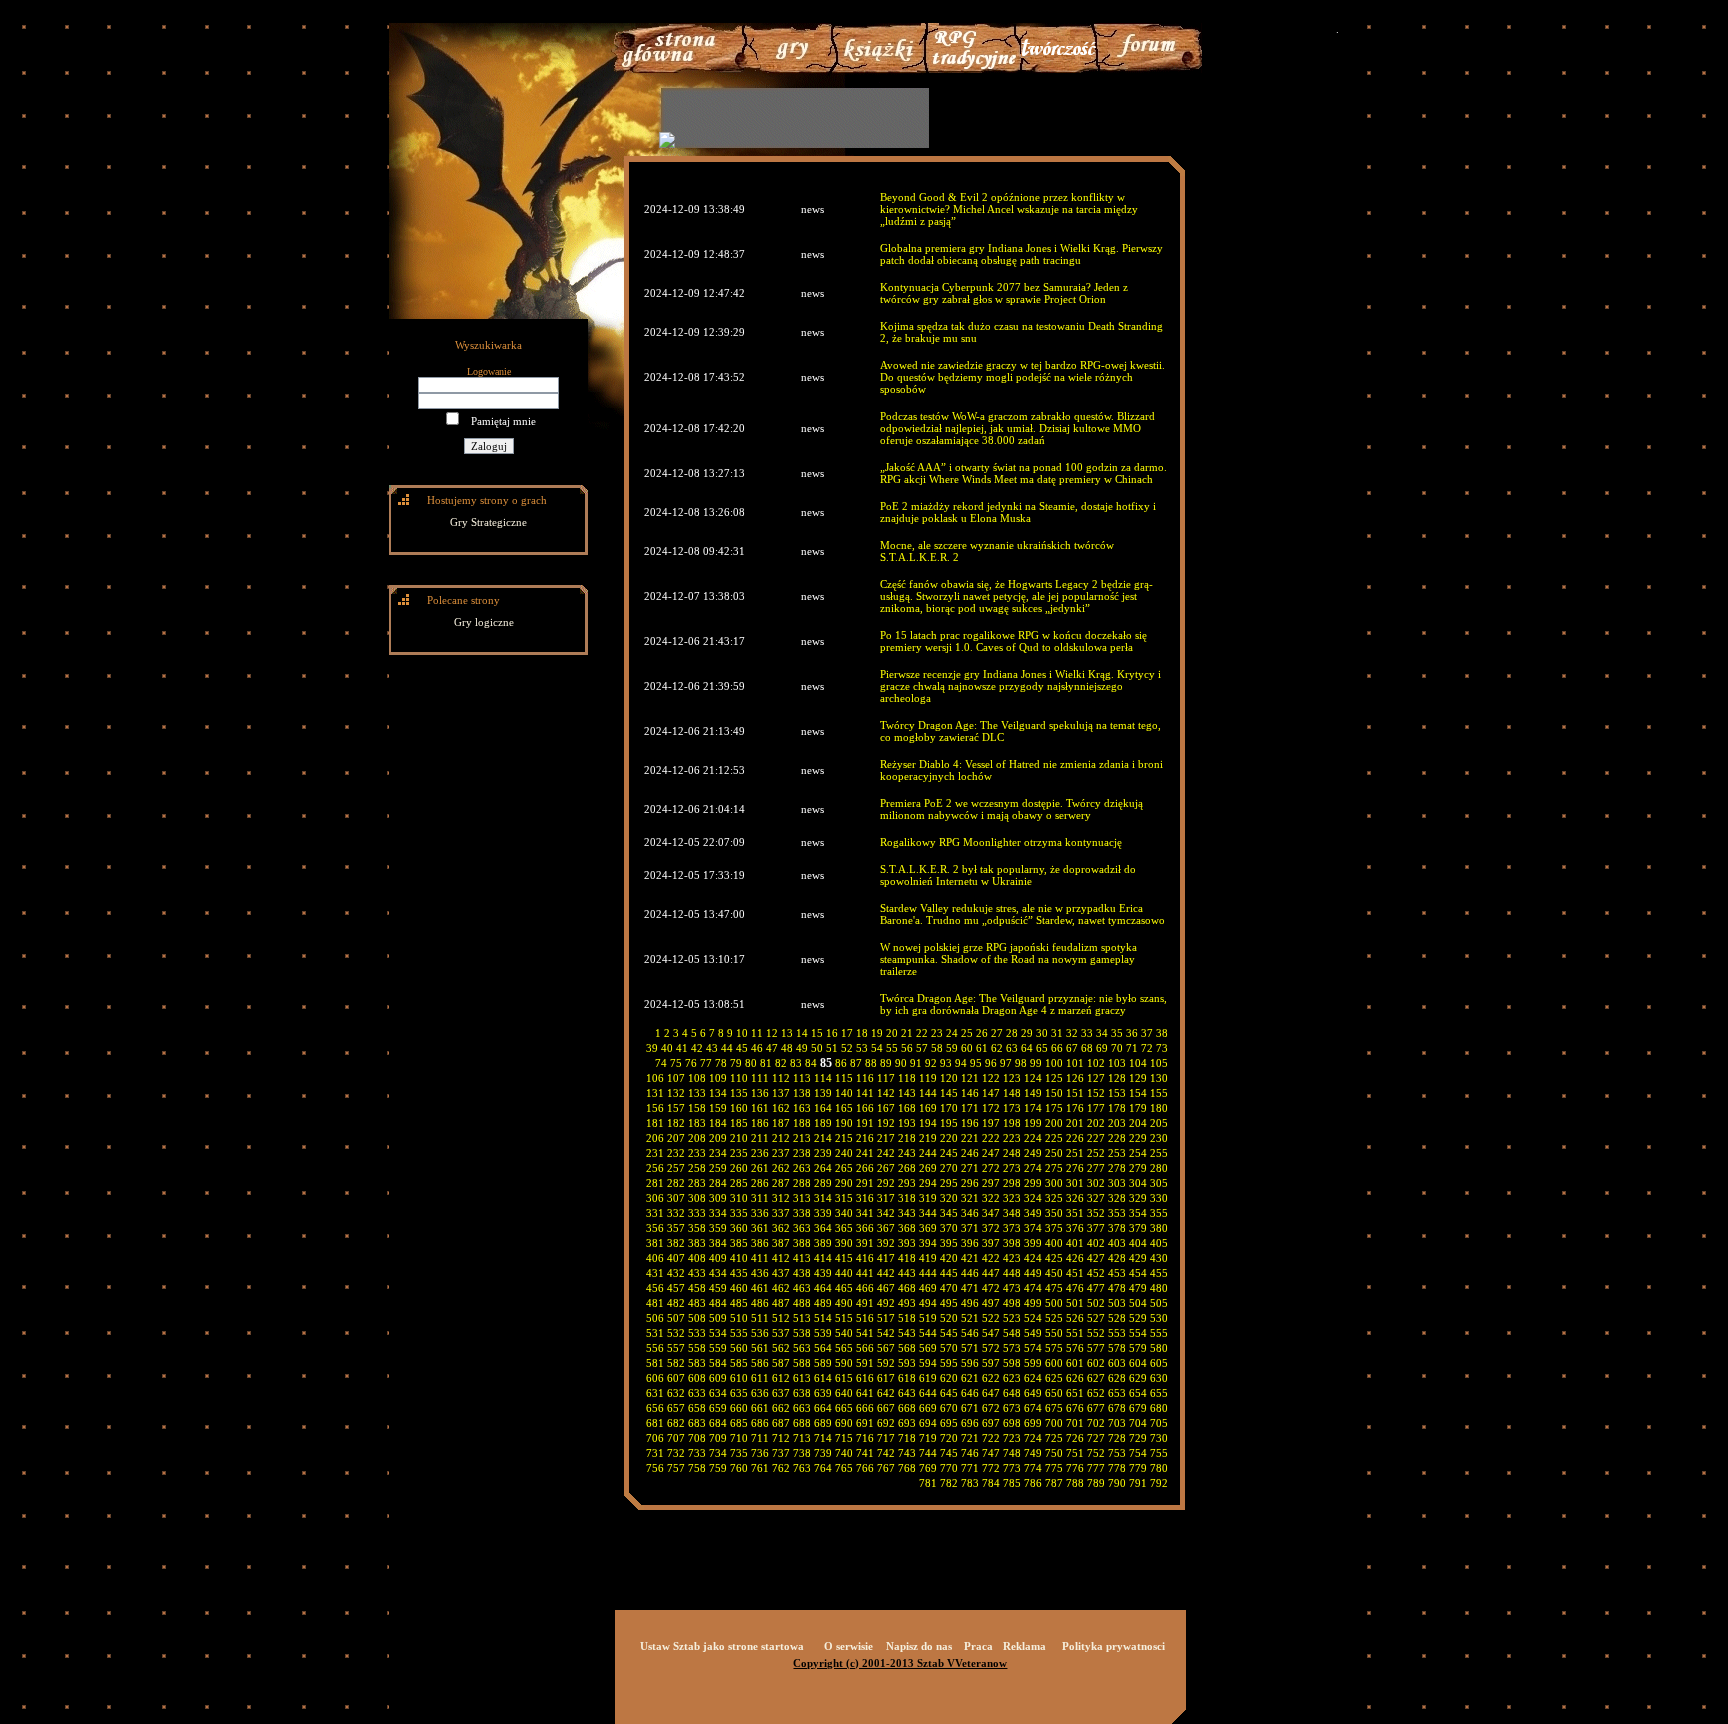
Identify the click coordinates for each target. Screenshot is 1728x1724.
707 (676, 1438)
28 (1012, 1033)
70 (1117, 1048)
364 (823, 1228)
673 (1012, 1408)
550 (1054, 1333)
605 (1159, 1363)
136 (760, 1093)
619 (928, 1378)
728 (1117, 1438)
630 (1159, 1378)
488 (802, 1303)
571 (970, 1348)
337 (781, 1213)
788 (1075, 1483)
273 (1012, 1168)
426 (1075, 1258)
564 (823, 1348)
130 (1159, 1078)
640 (844, 1393)
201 (1075, 1123)
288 (802, 1183)
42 (697, 1048)
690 (844, 1423)
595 (949, 1363)
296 (970, 1183)
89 (886, 1063)
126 (1075, 1078)
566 (865, 1348)
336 (760, 1213)
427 (1096, 1258)
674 (1033, 1408)
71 (1132, 1048)
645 (949, 1393)
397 (991, 1243)
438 (802, 1273)
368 (907, 1228)
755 (1159, 1453)
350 (1054, 1213)
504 (1138, 1303)
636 (760, 1393)
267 (886, 1168)
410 (739, 1258)
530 (1159, 1318)
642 (886, 1393)
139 (823, 1093)
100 (1054, 1063)
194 (928, 1123)
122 (991, 1078)
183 (697, 1123)
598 (1012, 1363)
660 (739, 1408)
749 (1033, 1453)
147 (991, 1093)
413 (802, 1258)
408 (697, 1258)
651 (1075, 1393)
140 (844, 1093)
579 (1138, 1348)
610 (739, 1378)
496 (970, 1303)
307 (676, 1198)
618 (907, 1378)
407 (676, 1258)
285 (739, 1183)
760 (739, 1468)
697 (991, 1423)
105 (1159, 1063)
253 (1117, 1153)
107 (676, 1078)
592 (886, 1363)
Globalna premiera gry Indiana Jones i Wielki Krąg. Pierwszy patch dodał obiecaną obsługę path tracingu (1021, 254)
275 (1054, 1168)
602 (1096, 1363)
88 (871, 1063)
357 (676, 1228)
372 (991, 1228)
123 (1012, 1078)
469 (928, 1288)
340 (844, 1213)
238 (802, 1153)
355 (1159, 1213)
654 (1138, 1393)
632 (676, 1393)
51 (832, 1048)
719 (928, 1438)
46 (757, 1048)
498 (1012, 1303)
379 (1138, 1228)
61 (982, 1048)
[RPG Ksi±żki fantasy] (879, 69)
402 (1096, 1243)
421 (970, 1258)
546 (970, 1333)
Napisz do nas (919, 1646)
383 (697, 1243)
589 (823, 1363)
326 (1075, 1198)
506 (655, 1318)
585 (739, 1363)
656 (655, 1408)
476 (1075, 1288)
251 (1075, 1153)
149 (1033, 1093)
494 (928, 1303)
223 (1012, 1138)
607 (676, 1378)
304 (1138, 1183)
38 (1162, 1033)
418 (907, 1258)
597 (991, 1363)
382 (676, 1243)
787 (1054, 1483)
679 (1138, 1408)
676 (1075, 1408)
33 (1087, 1033)
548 (1012, 1333)
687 (781, 1423)
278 (1117, 1168)
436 (760, 1273)
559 (718, 1348)
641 (865, 1393)
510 (739, 1318)
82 (781, 1063)
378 (1117, 1228)
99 (1036, 1063)
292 (886, 1183)
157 (676, 1108)
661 (760, 1408)
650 (1054, 1393)
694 (928, 1423)
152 (1096, 1093)
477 (1096, 1288)
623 (1012, 1378)
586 (760, 1363)
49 (802, 1048)
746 (970, 1453)
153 (1117, 1093)
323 (1012, 1198)
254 (1138, 1153)
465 (844, 1288)
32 (1072, 1033)
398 (1012, 1243)
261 (760, 1168)
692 (886, 1423)
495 (949, 1303)
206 (655, 1138)
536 (760, 1333)
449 (1033, 1273)
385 (739, 1243)
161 (760, 1108)
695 (949, 1423)
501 (1075, 1303)
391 (865, 1243)
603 (1117, 1363)
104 (1138, 1063)
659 (718, 1408)
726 (1075, 1438)
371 (970, 1228)
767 (886, 1468)
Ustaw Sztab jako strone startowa (722, 1646)
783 (970, 1483)
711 (760, 1438)
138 (802, 1093)
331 (655, 1213)
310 (739, 1198)
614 (823, 1378)
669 (928, 1408)
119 (928, 1078)
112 (781, 1078)
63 (1012, 1048)
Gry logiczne (484, 622)
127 (1096, 1078)
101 (1075, 1063)
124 (1033, 1078)
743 (907, 1453)
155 (1159, 1093)
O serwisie (848, 1646)
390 (844, 1243)
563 (802, 1348)
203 (1117, 1123)
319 (928, 1198)
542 (886, 1333)
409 (718, 1258)
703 (1117, 1423)
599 (1033, 1363)
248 (1012, 1153)
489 (823, 1303)
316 (865, 1198)
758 (697, 1468)
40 (667, 1048)
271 (970, 1168)
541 (865, 1333)
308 (697, 1198)
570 (949, 1348)
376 (1075, 1228)
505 (1159, 1303)
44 (727, 1048)
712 (781, 1438)
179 (1138, 1108)
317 (886, 1198)
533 (697, 1333)
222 (991, 1138)
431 (655, 1273)
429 (1138, 1258)
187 (781, 1123)
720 (949, 1438)
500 (1054, 1303)
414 (823, 1258)
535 (739, 1333)
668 (907, 1408)
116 (865, 1078)
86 (841, 1063)
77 (706, 1063)
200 (1054, 1123)
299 (1033, 1183)
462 (781, 1288)
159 (718, 1108)
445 (949, 1273)
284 (718, 1183)
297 (991, 1183)
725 (1054, 1438)
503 (1117, 1303)
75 (676, 1063)
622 (991, 1378)
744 (928, 1453)
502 (1096, 1303)
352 (1096, 1213)
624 (1033, 1378)
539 (823, 1333)
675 (1054, 1408)
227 (1096, 1138)
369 (928, 1228)
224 (1033, 1138)
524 (1033, 1318)
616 (865, 1378)
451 (1075, 1273)
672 (991, 1408)
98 (1021, 1063)
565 (844, 1348)
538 (802, 1333)
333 (697, 1213)
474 (1033, 1288)
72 (1147, 1048)
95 (976, 1063)
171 (970, 1108)
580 (1159, 1348)
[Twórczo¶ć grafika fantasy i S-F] (1059, 69)
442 (886, 1273)
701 (1075, 1423)
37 (1147, 1033)
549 (1033, 1333)
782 (949, 1483)
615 (844, 1378)
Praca (978, 1646)
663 (802, 1408)
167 (886, 1108)
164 (823, 1108)
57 (922, 1048)
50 (817, 1048)
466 (865, 1288)
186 (760, 1123)
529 (1138, 1318)
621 (970, 1378)
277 (1096, 1168)
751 (1075, 1453)
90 (901, 1063)
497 (991, 1303)
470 (949, 1288)
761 (760, 1468)
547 (991, 1333)
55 (892, 1048)
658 (697, 1408)
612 (781, 1378)
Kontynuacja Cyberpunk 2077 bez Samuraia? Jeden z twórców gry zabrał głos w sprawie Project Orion (1004, 293)
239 (823, 1153)
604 (1138, 1363)
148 (1012, 1093)
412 (781, 1258)
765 (844, 1468)
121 (970, 1078)
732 (676, 1453)
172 (991, 1108)
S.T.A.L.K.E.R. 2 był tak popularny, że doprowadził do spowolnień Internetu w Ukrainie (1008, 875)
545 (949, 1333)
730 (1159, 1438)
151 (1075, 1093)
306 (655, 1198)
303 (1117, 1183)
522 (991, 1318)
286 (760, 1183)
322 (991, 1198)
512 (781, 1318)
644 (928, 1393)
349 (1033, 1213)
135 (739, 1093)
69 (1102, 1048)
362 (781, 1228)
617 (886, 1378)
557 (676, 1348)
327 (1096, 1198)
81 (766, 1063)
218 (907, 1138)
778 (1117, 1468)
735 (739, 1453)
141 (865, 1093)
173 (1012, 1108)
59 (952, 1048)
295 (949, 1183)
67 (1072, 1048)
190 (844, 1123)
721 (970, 1438)
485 (739, 1303)
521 (970, 1318)
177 (1096, 1108)
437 (781, 1273)
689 (823, 1423)
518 (907, 1318)
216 (865, 1138)
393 (907, 1243)
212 (781, 1138)
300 (1054, 1183)
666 (865, 1408)
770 (949, 1468)
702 (1096, 1423)
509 (718, 1318)
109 (718, 1078)
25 (967, 1033)
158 (697, 1108)
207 (676, 1138)
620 (949, 1378)
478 (1117, 1288)
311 (760, 1198)
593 (907, 1363)
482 (676, 1303)
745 (949, 1453)
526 (1075, 1318)
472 (991, 1288)
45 (742, 1048)
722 (991, 1438)
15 (817, 1033)
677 (1096, 1408)
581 (655, 1363)
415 (844, 1258)
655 (1159, 1393)
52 (847, 1048)
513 (802, 1318)
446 (970, 1273)
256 (655, 1168)
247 (991, 1153)
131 (655, 1093)
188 (802, 1123)
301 (1075, 1183)
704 (1138, 1423)
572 (991, 1348)
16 (832, 1033)
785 (1012, 1483)
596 (970, 1363)
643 (907, 1393)
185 (739, 1123)
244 (928, 1153)
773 (1012, 1468)
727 (1096, 1438)
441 (865, 1273)
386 (760, 1243)
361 (760, 1228)
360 (739, 1228)
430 (1159, 1258)
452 (1096, 1273)
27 (997, 1033)
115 (844, 1078)
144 (928, 1093)
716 (865, 1438)
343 (907, 1213)
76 (691, 1063)
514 (823, 1318)
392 (886, 1243)
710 (739, 1438)
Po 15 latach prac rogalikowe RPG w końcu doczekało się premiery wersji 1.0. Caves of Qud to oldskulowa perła (1013, 641)
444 (928, 1273)
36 (1132, 1033)
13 (787, 1033)
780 (1159, 1468)
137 (781, 1093)
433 (697, 1273)
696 (970, 1423)
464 (823, 1288)
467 (886, 1288)
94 (961, 1063)
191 (865, 1123)
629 (1138, 1378)
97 (1006, 1063)
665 (844, 1408)
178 (1117, 1108)
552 (1096, 1333)
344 (928, 1213)
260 (739, 1168)
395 (949, 1243)
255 (1159, 1153)
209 (718, 1138)
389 (823, 1243)
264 (823, 1168)
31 (1057, 1033)
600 (1054, 1363)
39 (652, 1048)
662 (781, 1408)
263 (802, 1168)
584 (718, 1363)
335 (739, 1213)
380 (1159, 1228)
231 (655, 1153)
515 (844, 1318)
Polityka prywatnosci (1113, 1646)
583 (697, 1363)
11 (757, 1033)
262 (781, 1168)
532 (676, 1333)
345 (949, 1213)
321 (970, 1198)
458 (697, 1288)
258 (697, 1168)
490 (844, 1303)
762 (781, 1468)
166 (865, 1108)
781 (928, 1483)
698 (1012, 1423)
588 (802, 1363)
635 (739, 1393)
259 (718, 1168)
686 (760, 1423)
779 (1138, 1468)
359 (718, 1228)
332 (676, 1213)
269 (928, 1168)
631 (655, 1393)
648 (1012, 1393)
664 (823, 1408)
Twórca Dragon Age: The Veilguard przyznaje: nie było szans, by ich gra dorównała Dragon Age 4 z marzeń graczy (1023, 1004)
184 (718, 1123)
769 (928, 1468)
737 (781, 1453)
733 (697, 1453)
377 (1096, 1228)
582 (676, 1363)
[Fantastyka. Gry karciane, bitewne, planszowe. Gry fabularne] (973, 69)
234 (718, 1153)
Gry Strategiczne (488, 522)
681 (655, 1423)
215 (844, 1138)
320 (949, 1198)
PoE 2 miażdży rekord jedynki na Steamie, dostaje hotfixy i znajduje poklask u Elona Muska (1018, 512)
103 (1117, 1063)
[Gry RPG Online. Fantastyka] (683, 69)
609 (718, 1378)
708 (697, 1438)
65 (1042, 1048)
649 (1033, 1393)
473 (1012, 1288)
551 (1075, 1333)
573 (1012, 1348)
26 (982, 1033)
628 (1117, 1378)
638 (802, 1393)
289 (823, 1183)
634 (718, 1393)
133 (697, 1093)
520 (949, 1318)
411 (760, 1258)
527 (1096, 1318)
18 (862, 1033)
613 (802, 1378)
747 (991, 1453)
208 (697, 1138)
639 (823, 1393)
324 (1033, 1198)
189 (823, 1123)
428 (1117, 1258)
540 (844, 1333)
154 (1138, 1093)
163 (802, 1108)
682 (676, 1423)
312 (781, 1198)
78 (721, 1063)
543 (907, 1333)
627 (1096, 1378)
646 (970, 1393)
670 (949, 1408)
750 (1054, 1453)
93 (946, 1063)
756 (655, 1468)
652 (1096, 1393)
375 (1054, 1228)
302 (1096, 1183)
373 (1012, 1228)
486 (760, 1303)
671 (970, 1408)
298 (1012, 1183)
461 (760, 1288)
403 (1117, 1243)
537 (781, 1333)
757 (676, 1468)
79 (736, 1063)
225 (1054, 1138)
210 (739, 1138)
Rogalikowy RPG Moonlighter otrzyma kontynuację (1001, 842)
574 (1033, 1348)
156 (655, 1108)
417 (886, 1258)
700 (1054, 1423)
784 (991, 1483)
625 (1054, 1378)
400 (1054, 1243)
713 (802, 1438)
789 (1096, 1483)
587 (781, 1363)
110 (739, 1078)
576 (1075, 1348)
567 (886, 1348)
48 (787, 1048)
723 (1012, 1438)
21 (907, 1033)
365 (844, 1228)
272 (991, 1168)
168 (907, 1108)
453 (1117, 1273)
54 (877, 1048)
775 (1054, 1468)
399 (1033, 1243)
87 (856, 1063)
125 (1054, 1078)
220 (949, 1138)
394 (928, 1243)
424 (1033, 1258)
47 (772, 1048)
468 (907, 1288)
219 (928, 1138)
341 (865, 1213)
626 (1075, 1378)
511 (760, 1318)
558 (697, 1348)
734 (718, 1453)
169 (928, 1108)
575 (1054, 1348)
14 (802, 1033)
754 (1138, 1453)
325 (1054, 1198)
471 (970, 1288)
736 (760, 1453)
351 (1075, 1213)
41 (682, 1048)
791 (1138, 1483)
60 (967, 1048)
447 (991, 1273)
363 (802, 1228)
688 (802, 1423)
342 (886, 1213)
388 (802, 1243)
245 (949, 1153)
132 (676, 1093)
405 (1159, 1243)
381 (655, 1243)
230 (1159, 1138)
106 (655, 1078)
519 (928, 1318)
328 (1117, 1198)
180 (1159, 1108)
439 (823, 1273)
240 (844, 1153)
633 (697, 1393)
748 (1012, 1453)
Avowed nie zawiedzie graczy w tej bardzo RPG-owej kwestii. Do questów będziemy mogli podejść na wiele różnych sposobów (1022, 377)
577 (1096, 1348)
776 (1075, 1468)
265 (844, 1168)
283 (697, 1183)
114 (823, 1078)
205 (1159, 1123)
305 (1159, 1183)
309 (718, 1198)
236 (760, 1153)
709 (718, 1438)
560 (739, 1348)
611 (760, 1378)
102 (1096, 1063)
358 (697, 1228)
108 (697, 1078)
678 (1117, 1408)
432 (676, 1273)
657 (676, 1408)
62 (997, 1048)
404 (1138, 1243)
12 (772, 1033)
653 (1117, 1393)
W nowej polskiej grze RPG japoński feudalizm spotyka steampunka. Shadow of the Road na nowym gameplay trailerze (1008, 959)
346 (970, 1213)
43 (712, 1048)
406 (655, 1258)
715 (844, 1438)
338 (802, 1213)
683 (697, 1423)
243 (907, 1153)
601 (1075, 1363)
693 (907, 1423)
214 (823, 1138)
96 (991, 1063)
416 (865, 1258)
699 (1033, 1423)
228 (1117, 1138)
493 (907, 1303)
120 (949, 1078)
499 (1033, 1303)
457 (676, 1288)
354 (1138, 1213)
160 (739, 1108)
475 (1054, 1288)
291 (865, 1183)
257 (676, 1168)
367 (886, 1228)
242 (886, 1153)
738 (802, 1453)
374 (1033, 1228)
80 (751, 1063)
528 (1117, 1318)
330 (1159, 1198)
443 (907, 1273)
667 (886, 1408)
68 (1087, 1048)
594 (928, 1363)
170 (949, 1108)
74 (661, 1063)
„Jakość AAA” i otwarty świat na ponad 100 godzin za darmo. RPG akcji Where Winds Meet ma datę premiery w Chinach (1023, 473)
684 (718, 1423)
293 (907, 1183)
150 (1054, 1093)
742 (886, 1453)
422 (991, 1258)
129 (1138, 1078)
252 (1096, 1153)
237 (781, 1153)
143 (907, 1093)
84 (811, 1063)
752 (1096, 1453)
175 (1054, 1108)
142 (886, 1093)
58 (937, 1048)
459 (718, 1288)
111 (760, 1078)
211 (760, 1138)
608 (697, 1378)
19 (877, 1033)
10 (742, 1033)
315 (844, 1198)
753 (1117, 1453)
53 (862, 1048)
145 (949, 1093)
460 (739, 1288)
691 (865, 1423)
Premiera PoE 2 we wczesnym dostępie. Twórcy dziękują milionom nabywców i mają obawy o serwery (1011, 809)
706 (655, 1438)
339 (823, 1213)
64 (1027, 1048)
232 (676, 1153)
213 (802, 1138)
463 (802, 1288)
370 (949, 1228)
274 (1033, 1168)
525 (1054, 1318)
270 (949, 1168)
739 (823, 1453)
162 (781, 1108)
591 (865, 1363)
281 (655, 1183)
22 (922, 1033)
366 (865, 1228)
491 (865, 1303)
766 (865, 1468)
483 (697, 1303)
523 (1012, 1318)
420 (949, 1258)
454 (1138, 1273)
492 (886, 1303)
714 (823, 1438)
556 (655, 1348)
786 (1033, 1483)
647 (991, 1393)
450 (1054, 1273)
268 (907, 1168)
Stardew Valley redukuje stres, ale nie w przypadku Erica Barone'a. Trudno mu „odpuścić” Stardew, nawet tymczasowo (1022, 914)
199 (1033, 1123)
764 (823, 1468)
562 (781, 1348)
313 (802, 1198)
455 (1159, 1273)
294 (928, 1183)
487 (781, 1303)
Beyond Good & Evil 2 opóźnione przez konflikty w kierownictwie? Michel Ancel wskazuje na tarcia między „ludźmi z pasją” (1009, 209)
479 (1138, 1288)
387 (781, 1243)
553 (1117, 1333)
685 (739, 1423)
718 (907, 1438)
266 (865, 1168)
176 (1075, 1108)
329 (1138, 1198)
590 (844, 1363)
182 (676, 1123)
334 (718, 1213)
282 (676, 1183)
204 (1138, 1123)
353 (1117, 1213)
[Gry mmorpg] (787, 69)
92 (931, 1063)
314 (823, 1198)
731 (655, 1453)
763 (802, 1468)
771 (970, 1468)
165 (844, 1108)
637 (781, 1393)
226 (1075, 1138)
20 (892, 1033)
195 (949, 1123)
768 (907, 1468)
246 (970, 1153)
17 (847, 1033)
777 (1096, 1468)
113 (802, 1078)
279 (1138, 1168)
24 (952, 1033)
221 (970, 1138)
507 (676, 1318)
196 (970, 1123)
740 (844, 1453)
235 (739, 1153)
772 (991, 1468)
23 (937, 1033)
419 (928, 1258)
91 (916, 1063)
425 (1054, 1258)
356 (655, 1228)
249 (1033, 1153)
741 (865, 1453)
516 (865, 1318)
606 (655, 1378)
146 (970, 1093)
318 (907, 1198)
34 (1102, 1033)
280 (1159, 1168)
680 (1159, 1408)
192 (886, 1123)
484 (718, 1303)
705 (1159, 1423)
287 (781, 1183)
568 (907, 1348)
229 (1138, 1138)
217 (886, 1138)
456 (655, 1288)
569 (928, 1348)
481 (655, 1303)
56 (907, 1048)
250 (1054, 1153)
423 (1012, 1258)
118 (907, 1078)
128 (1117, 1078)
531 (655, 1333)
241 (865, 1153)
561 (760, 1348)
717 (886, 1438)
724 (1033, 1438)
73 (1162, 1048)
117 (886, 1078)
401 (1075, 1243)
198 (1012, 1123)
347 (991, 1213)
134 (718, 1093)
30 (1042, 1033)
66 (1057, 1048)
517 (886, 1318)
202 (1096, 1123)
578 (1117, 1348)
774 (1033, 1468)
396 (970, 1243)
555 (1159, 1333)
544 (928, 1333)
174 (1033, 1108)
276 (1075, 1168)
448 (1012, 1273)
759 (718, 1468)
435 (739, 1273)
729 (1138, 1438)
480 (1159, 1288)
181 (655, 1123)
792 (1159, 1483)
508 (697, 1318)
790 (1117, 1483)
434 (718, 1273)
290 (844, 1183)
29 (1027, 1033)
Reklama (1024, 1646)
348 (1012, 1213)
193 (907, 1123)
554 (1138, 1333)
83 (796, 1063)
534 (718, 1333)
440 (844, 1273)
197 (991, 1123)
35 (1117, 1033)
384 (718, 1243)
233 (697, 1153)
